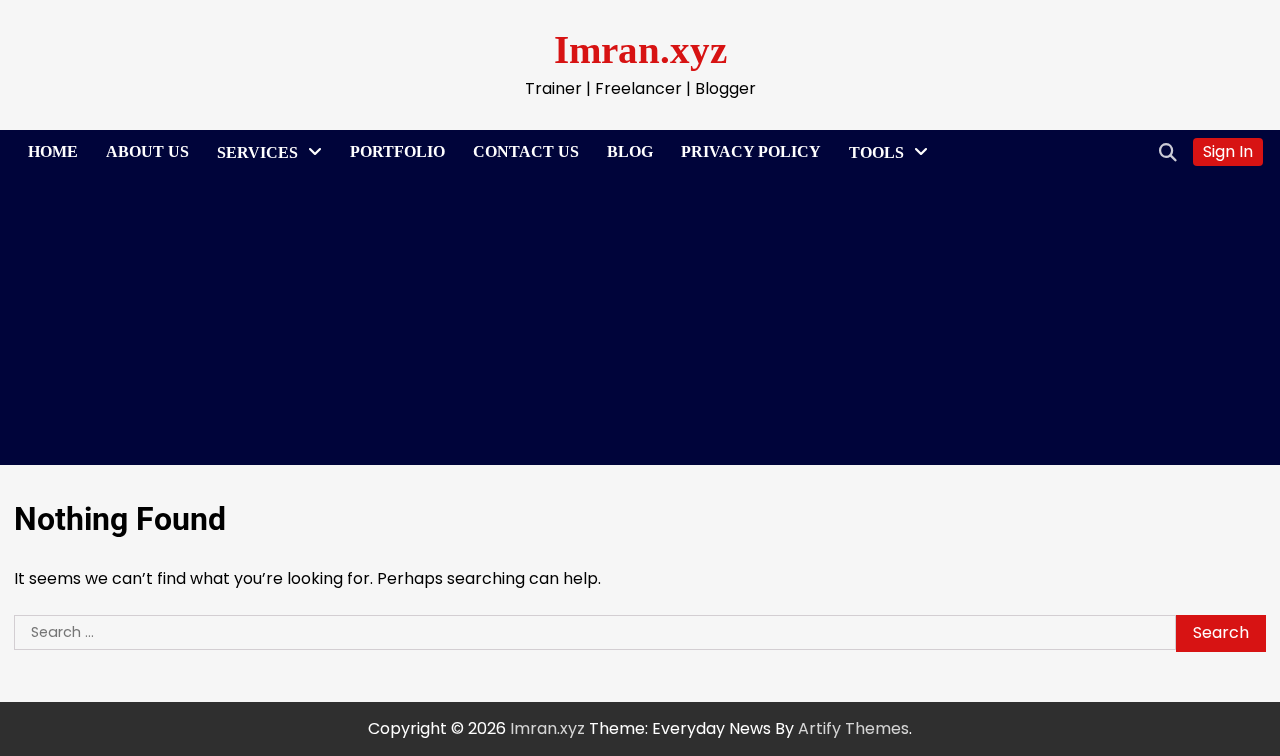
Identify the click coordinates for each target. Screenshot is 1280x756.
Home (53, 151)
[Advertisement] (640, 325)
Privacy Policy (751, 151)
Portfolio (397, 151)
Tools (876, 152)
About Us (147, 151)
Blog (630, 151)
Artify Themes (853, 728)
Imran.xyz (640, 49)
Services (257, 152)
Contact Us (526, 151)
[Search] (1168, 152)
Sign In (1228, 151)
